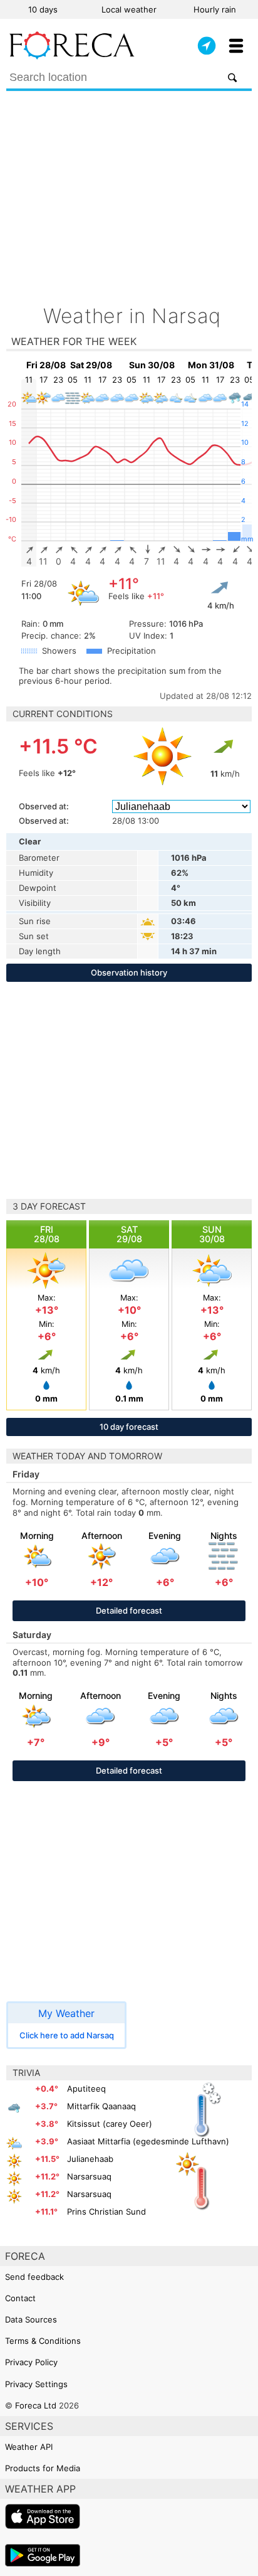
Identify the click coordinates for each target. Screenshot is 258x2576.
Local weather (129, 9)
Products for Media (43, 2468)
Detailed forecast (129, 1610)
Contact (20, 2298)
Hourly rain (215, 9)
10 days (43, 9)
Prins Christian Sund (106, 2211)
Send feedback (34, 2277)
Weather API (29, 2447)
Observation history (129, 972)
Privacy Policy (31, 2362)
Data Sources (31, 2319)
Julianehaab (90, 2159)
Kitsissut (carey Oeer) (110, 2124)
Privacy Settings (36, 2384)
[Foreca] (72, 56)
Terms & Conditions (43, 2341)
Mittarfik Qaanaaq (101, 2106)
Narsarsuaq (89, 2176)
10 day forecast (129, 1427)
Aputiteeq (86, 2089)
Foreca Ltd (36, 2405)
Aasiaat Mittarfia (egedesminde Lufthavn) (148, 2141)
